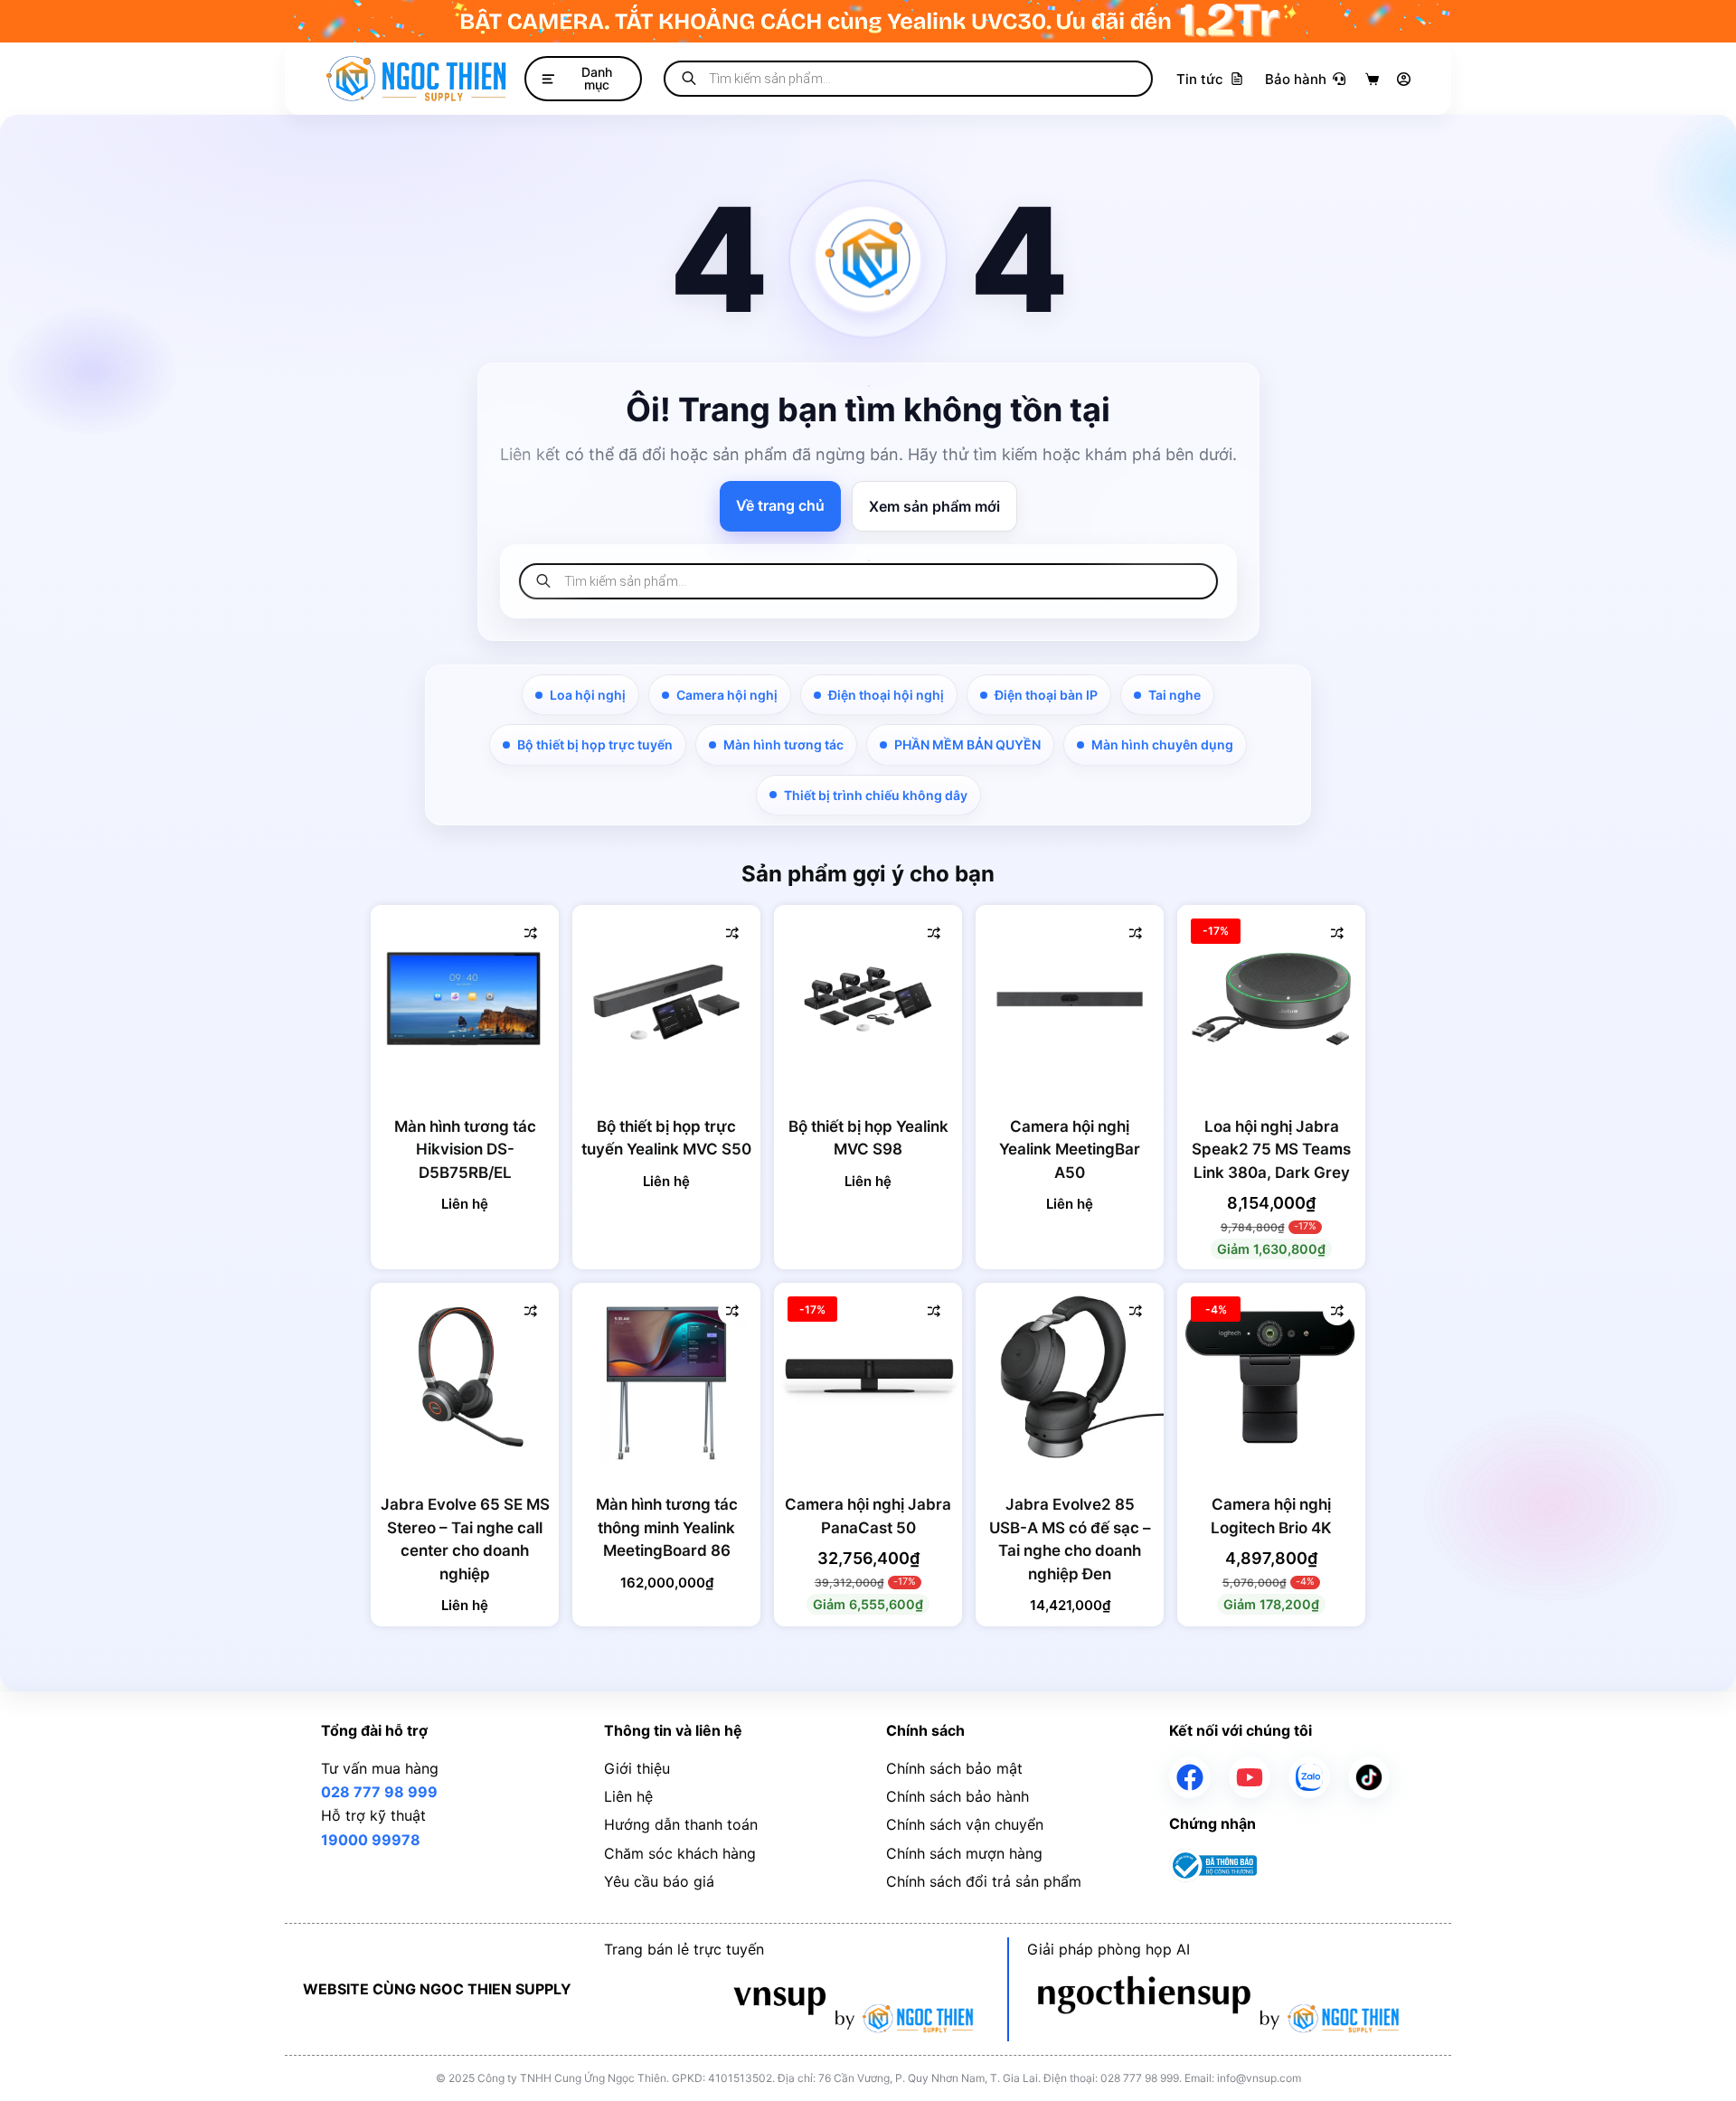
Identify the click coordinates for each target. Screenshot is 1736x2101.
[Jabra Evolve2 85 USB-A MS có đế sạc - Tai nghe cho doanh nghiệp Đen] (1070, 1377)
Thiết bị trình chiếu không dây (876, 795)
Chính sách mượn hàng (964, 1853)
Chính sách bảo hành (958, 1796)
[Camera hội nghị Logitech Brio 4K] (1271, 1377)
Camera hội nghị (727, 695)
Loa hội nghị (588, 695)
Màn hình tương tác (783, 744)
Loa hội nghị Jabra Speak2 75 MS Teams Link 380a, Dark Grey (1271, 1149)
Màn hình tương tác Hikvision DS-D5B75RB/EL (465, 1149)
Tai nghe (1175, 695)
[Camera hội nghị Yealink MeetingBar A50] (1070, 999)
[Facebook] (1190, 1777)
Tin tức (1200, 79)
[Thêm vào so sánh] (531, 933)
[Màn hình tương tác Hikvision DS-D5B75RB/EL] (465, 999)
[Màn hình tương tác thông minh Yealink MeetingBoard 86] (666, 1377)
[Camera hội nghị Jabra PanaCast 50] (868, 1377)
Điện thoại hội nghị (886, 695)
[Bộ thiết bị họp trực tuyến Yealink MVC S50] (666, 999)
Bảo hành (1296, 79)
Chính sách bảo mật (954, 1768)
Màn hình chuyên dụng (1162, 744)
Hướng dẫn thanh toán (681, 1824)
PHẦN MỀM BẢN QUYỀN (967, 744)
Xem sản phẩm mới (934, 506)
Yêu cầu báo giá (659, 1881)
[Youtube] (1250, 1777)
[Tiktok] (1369, 1777)
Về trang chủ (780, 505)
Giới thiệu (637, 1768)
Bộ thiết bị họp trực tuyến (595, 744)
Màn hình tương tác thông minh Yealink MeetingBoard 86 (667, 1527)
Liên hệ (628, 1796)
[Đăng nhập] (1404, 79)
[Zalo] (1309, 1777)
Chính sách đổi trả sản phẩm (984, 1881)
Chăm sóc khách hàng (680, 1853)
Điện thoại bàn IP (1046, 695)
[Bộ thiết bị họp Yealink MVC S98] (868, 999)
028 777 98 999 (379, 1792)
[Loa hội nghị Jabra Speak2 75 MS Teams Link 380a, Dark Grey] (1271, 999)
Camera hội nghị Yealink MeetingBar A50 (1070, 1149)
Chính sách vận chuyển (965, 1824)
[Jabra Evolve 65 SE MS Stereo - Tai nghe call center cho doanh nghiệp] (465, 1377)
